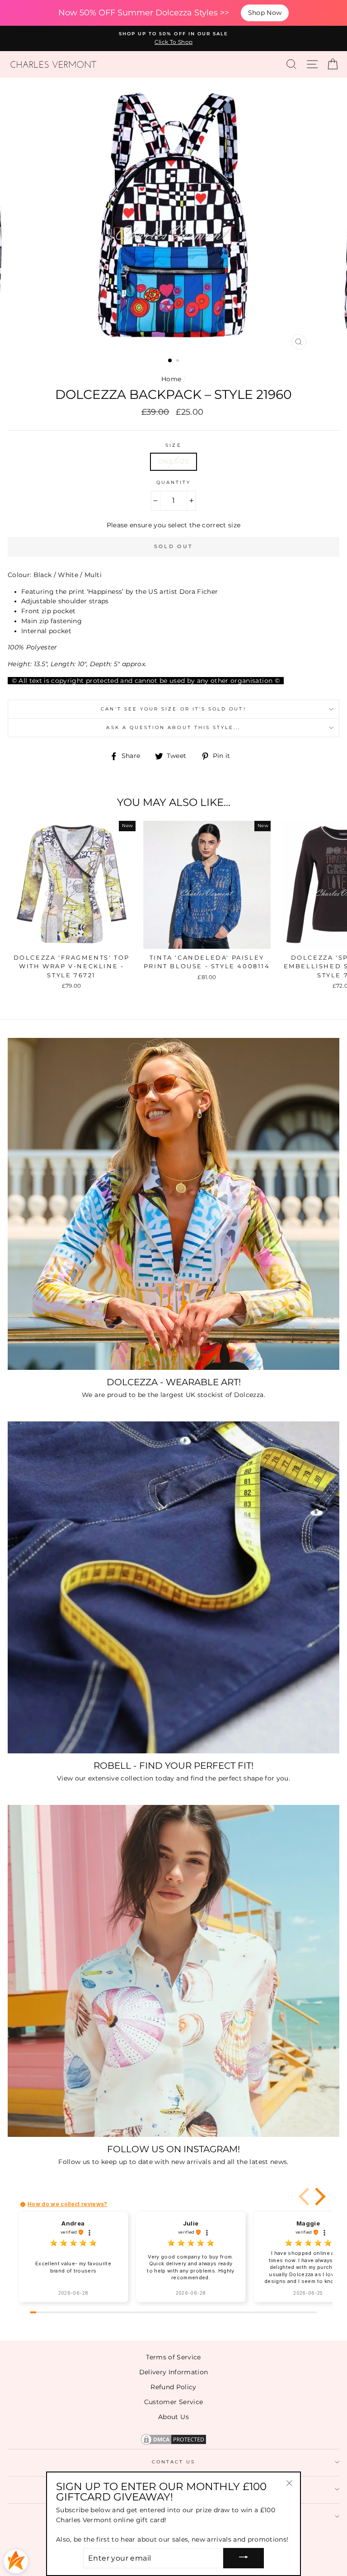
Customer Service (173, 2402)
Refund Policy (173, 2387)
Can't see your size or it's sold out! (173, 709)
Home (171, 379)
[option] (173, 38)
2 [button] (178, 361)
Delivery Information (174, 2372)
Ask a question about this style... (173, 727)
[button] (319, 2197)
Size (173, 445)
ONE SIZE (173, 461)
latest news (268, 2162)
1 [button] (170, 361)
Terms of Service (173, 2357)
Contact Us (174, 2462)
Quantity (173, 482)
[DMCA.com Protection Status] (173, 2444)
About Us (173, 2417)
